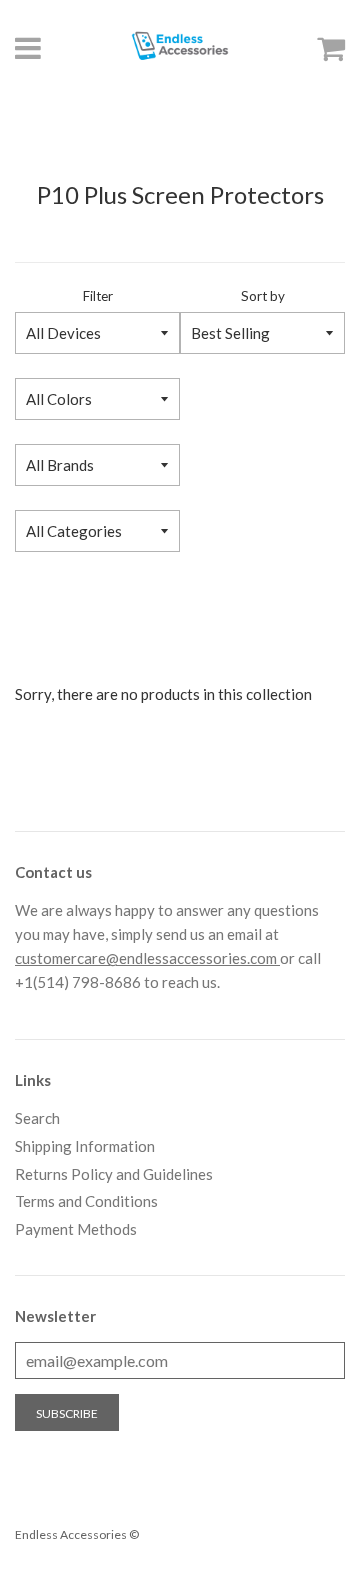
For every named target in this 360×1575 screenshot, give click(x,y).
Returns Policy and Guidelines (114, 1174)
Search (37, 1118)
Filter (98, 296)
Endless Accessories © (77, 1534)
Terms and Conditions (86, 1201)
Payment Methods (76, 1229)
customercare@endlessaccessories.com (147, 958)
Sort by (263, 296)
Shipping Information (85, 1146)
